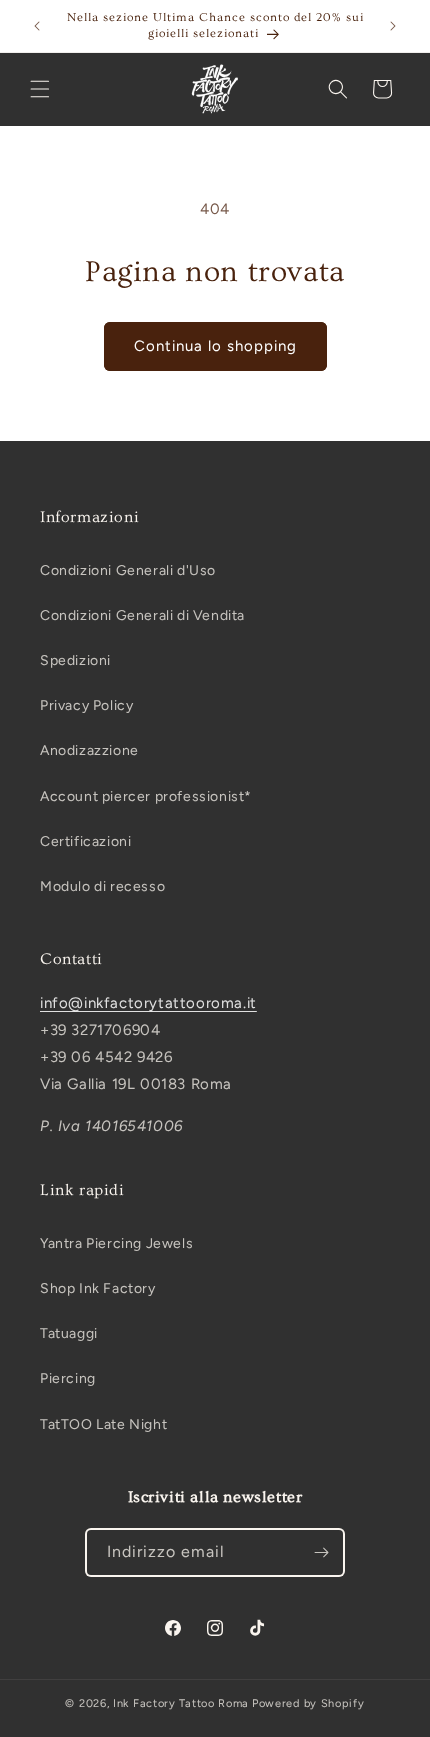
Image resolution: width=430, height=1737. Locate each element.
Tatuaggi (69, 1333)
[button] (40, 89)
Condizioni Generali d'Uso (128, 570)
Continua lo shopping (215, 346)
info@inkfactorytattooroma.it (148, 1003)
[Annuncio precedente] (37, 26)
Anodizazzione (89, 750)
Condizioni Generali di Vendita (142, 615)
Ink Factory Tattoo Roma (181, 1703)
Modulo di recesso (102, 886)
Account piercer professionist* (146, 796)
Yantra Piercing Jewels (116, 1243)
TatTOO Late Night (103, 1424)
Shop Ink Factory (98, 1288)
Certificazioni (85, 841)
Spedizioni (75, 660)
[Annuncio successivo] (393, 26)
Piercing (68, 1378)
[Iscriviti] (321, 1552)
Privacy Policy (86, 705)
